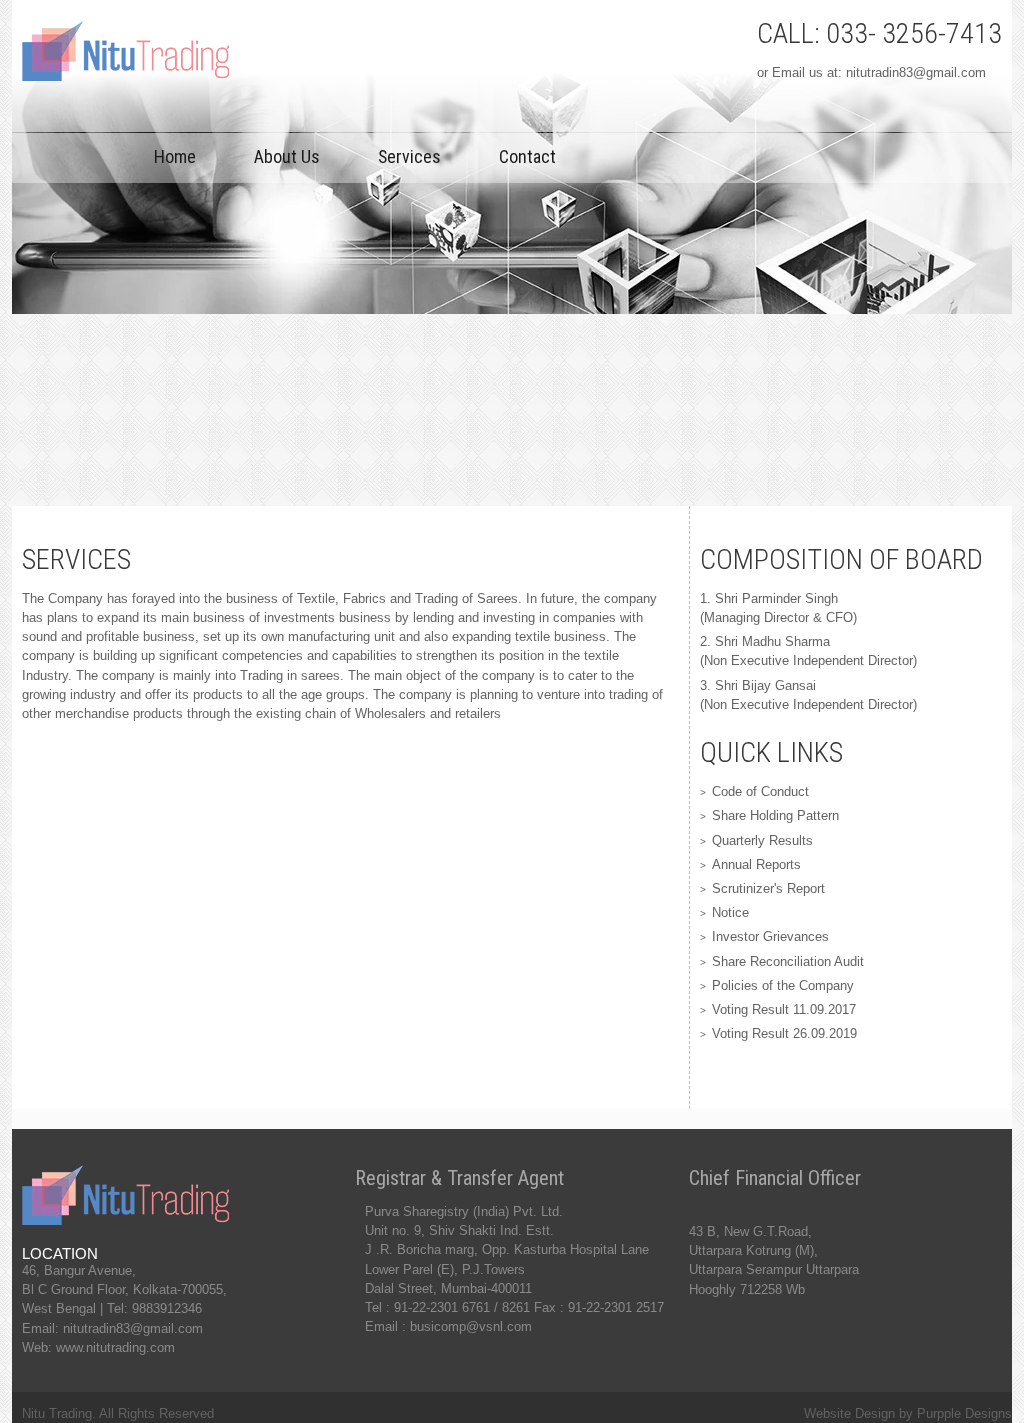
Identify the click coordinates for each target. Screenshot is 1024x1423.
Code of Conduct (760, 791)
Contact (527, 156)
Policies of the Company (783, 985)
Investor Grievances (770, 936)
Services (409, 156)
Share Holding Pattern (775, 815)
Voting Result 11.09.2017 (784, 1009)
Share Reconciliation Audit (788, 961)
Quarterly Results (762, 840)
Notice (730, 912)
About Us (287, 156)
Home (175, 156)
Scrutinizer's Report (768, 888)
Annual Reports (756, 864)
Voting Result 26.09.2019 (784, 1033)
